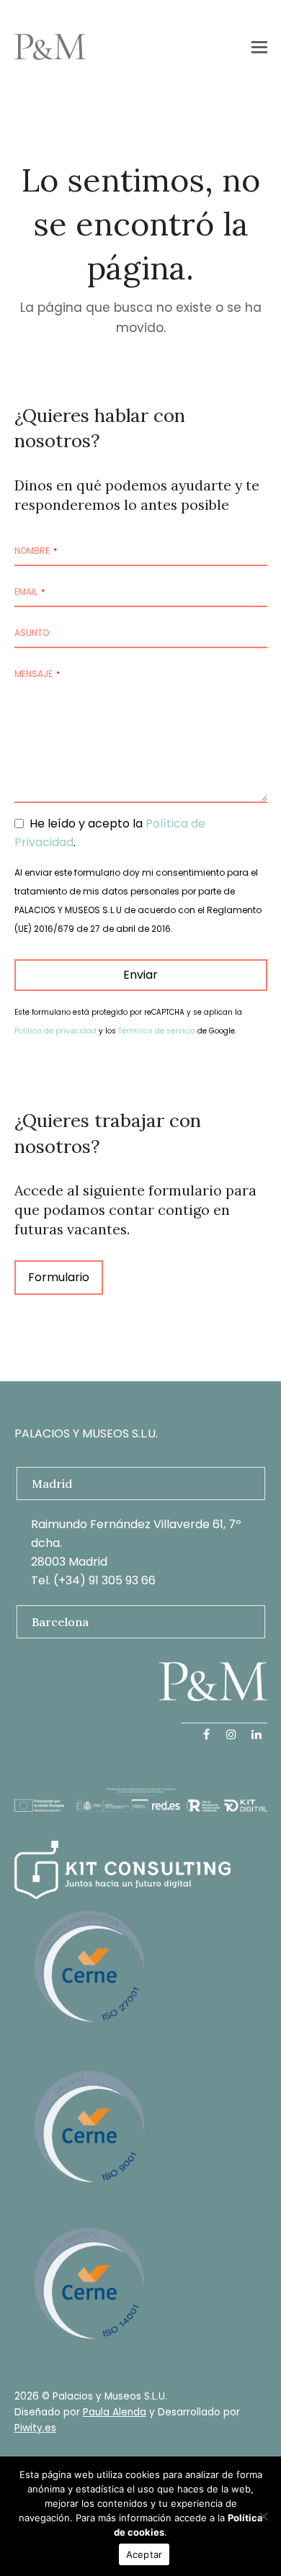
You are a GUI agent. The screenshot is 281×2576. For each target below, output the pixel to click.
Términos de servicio (157, 1031)
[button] (259, 47)
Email (30, 592)
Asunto (32, 633)
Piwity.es (35, 2428)
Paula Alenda (115, 2412)
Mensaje (37, 674)
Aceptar (144, 2554)
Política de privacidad (55, 1031)
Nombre (36, 551)
